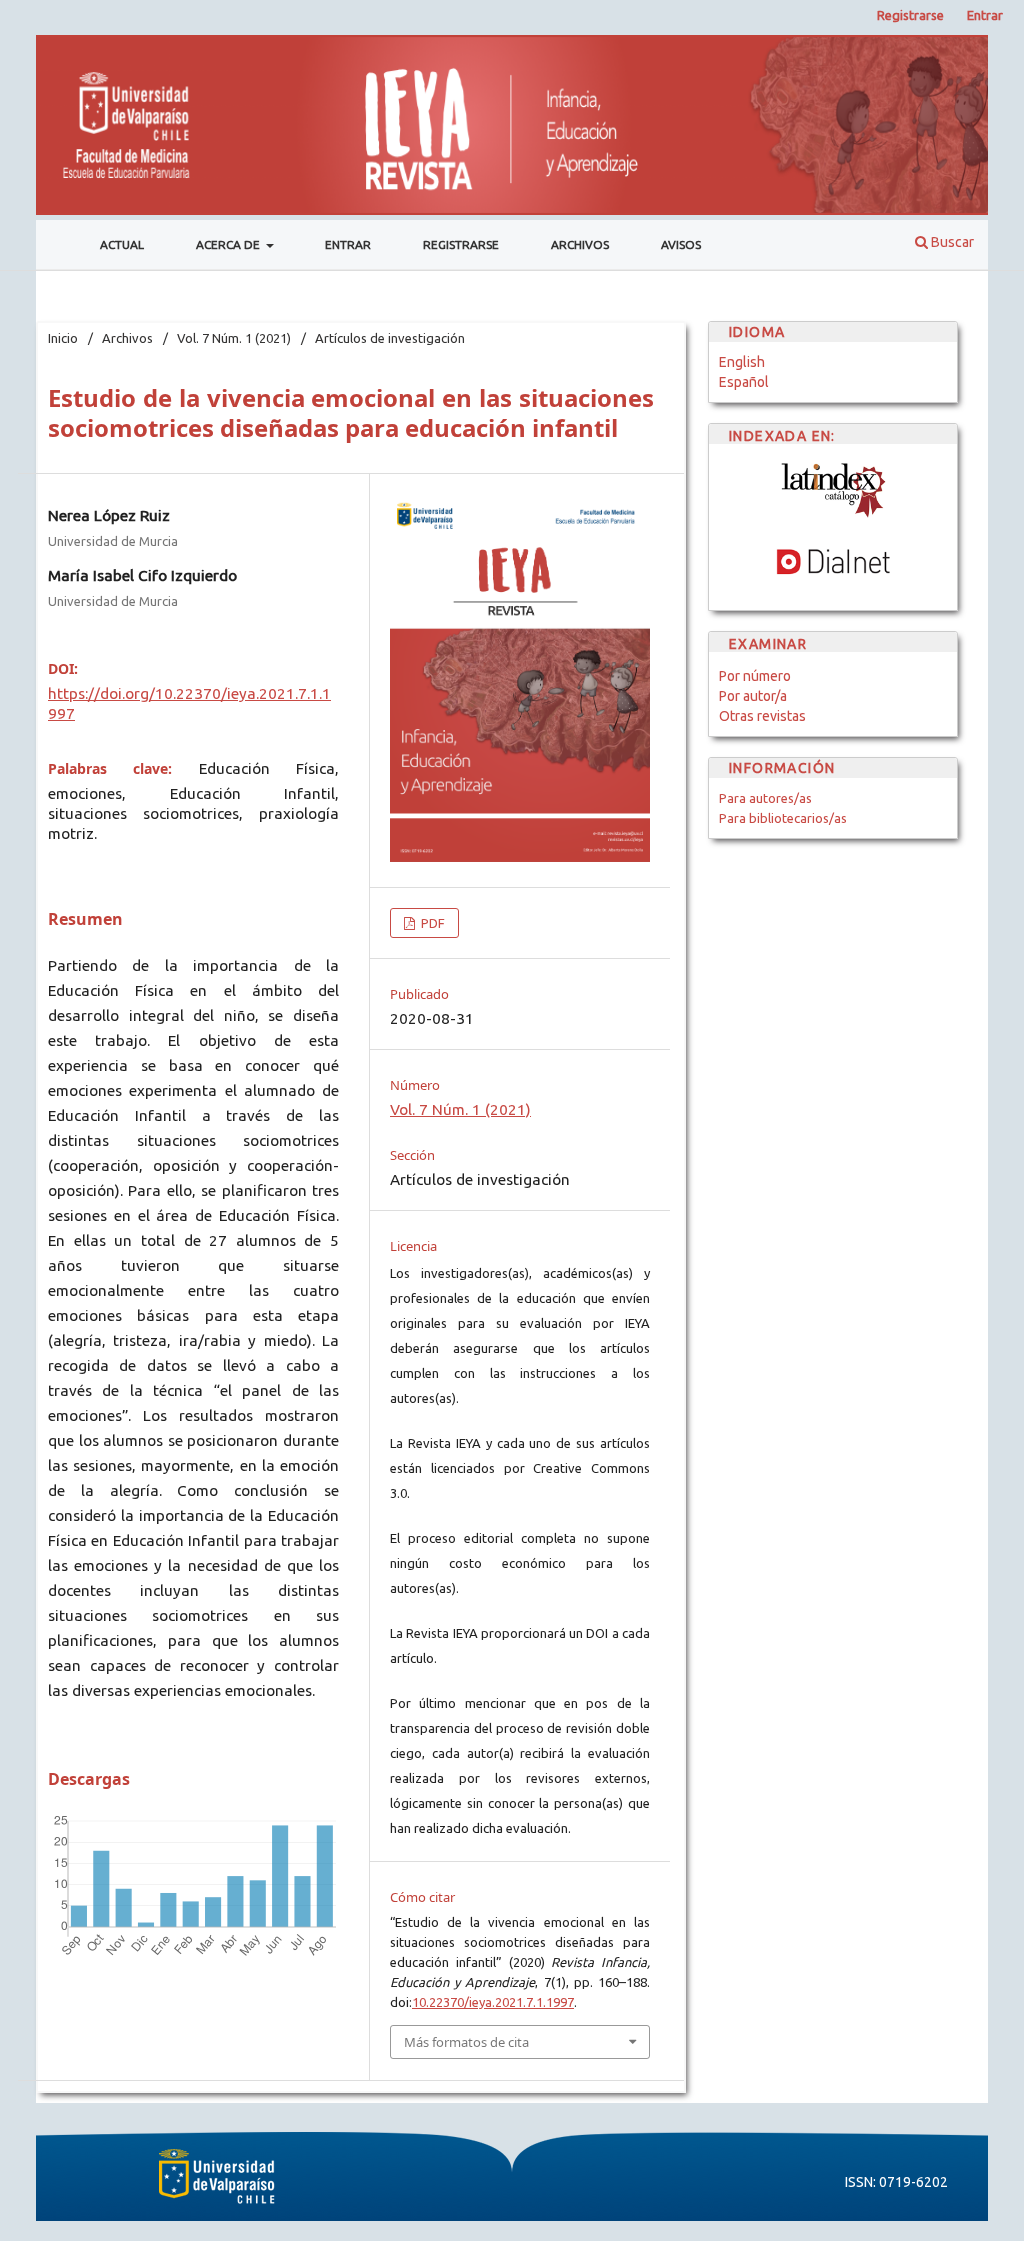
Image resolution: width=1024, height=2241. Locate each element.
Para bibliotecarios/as (783, 818)
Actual (122, 244)
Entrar (348, 244)
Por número (755, 676)
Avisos (681, 244)
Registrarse (461, 244)
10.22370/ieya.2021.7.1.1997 (493, 2002)
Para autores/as (765, 798)
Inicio (63, 338)
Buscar (951, 242)
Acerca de (229, 244)
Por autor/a (753, 696)
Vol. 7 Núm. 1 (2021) (234, 338)
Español (744, 382)
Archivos (580, 244)
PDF (431, 923)
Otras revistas (762, 716)
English (742, 362)
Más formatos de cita (466, 2042)
